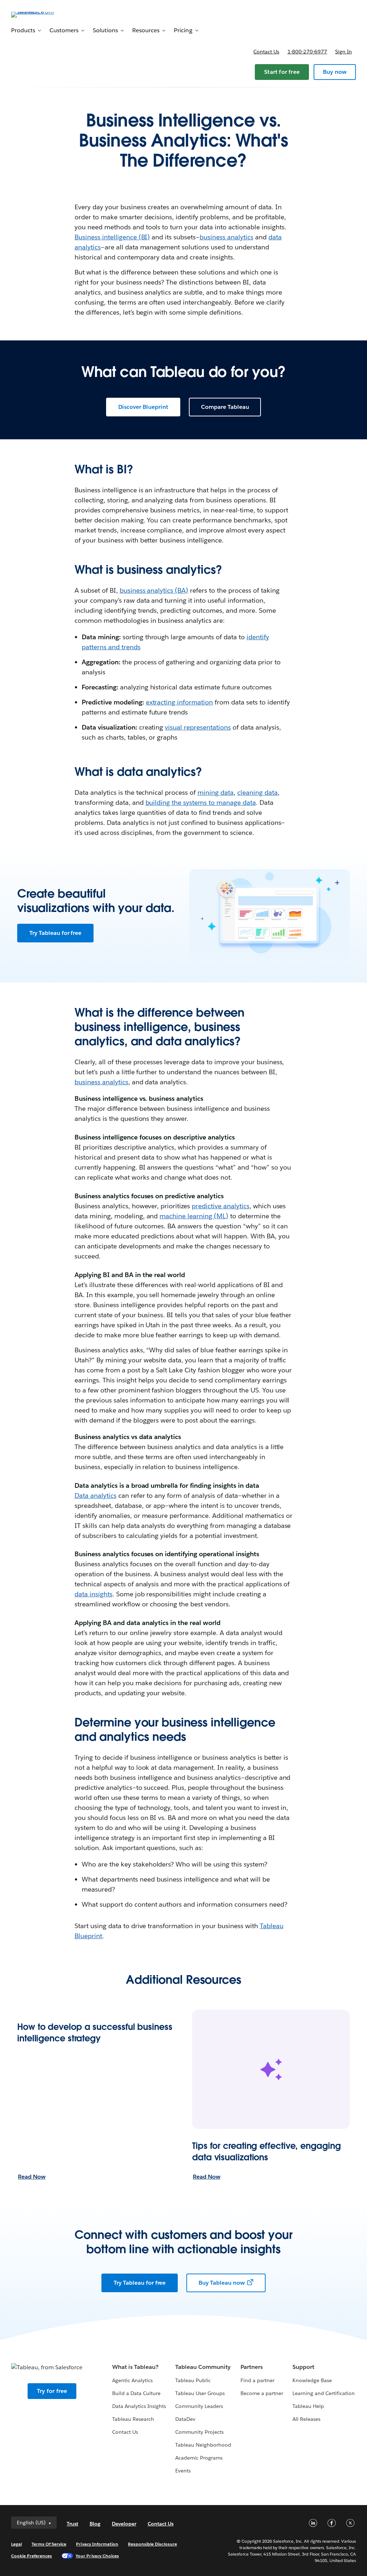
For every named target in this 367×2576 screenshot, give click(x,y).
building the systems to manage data (201, 802)
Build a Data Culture (136, 2393)
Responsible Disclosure (152, 2544)
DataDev (185, 2419)
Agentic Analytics (132, 2380)
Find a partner (258, 2380)
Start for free (282, 72)
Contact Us (125, 2432)
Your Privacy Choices (97, 2556)
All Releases (306, 2419)
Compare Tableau (225, 407)
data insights (94, 1594)
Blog (95, 2524)
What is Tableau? (135, 2367)
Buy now (335, 72)
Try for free (52, 2391)
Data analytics (96, 1495)
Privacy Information (97, 2544)
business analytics (227, 237)
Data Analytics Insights (139, 2406)
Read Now (32, 2177)
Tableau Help (308, 2406)
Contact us (266, 52)
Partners (252, 2367)
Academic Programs (199, 2458)
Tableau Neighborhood (203, 2445)
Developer (124, 2524)
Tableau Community (203, 2367)
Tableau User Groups (200, 2393)
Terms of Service (49, 2544)
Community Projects (199, 2432)
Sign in (344, 52)
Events (183, 2471)
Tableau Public (193, 2380)
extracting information (180, 702)
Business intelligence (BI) (112, 237)
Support (303, 2367)
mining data (216, 792)
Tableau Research (133, 2419)
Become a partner (262, 2393)
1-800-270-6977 (307, 52)
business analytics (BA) (154, 590)
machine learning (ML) (194, 1216)
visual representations (198, 727)
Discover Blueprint (143, 407)
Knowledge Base (312, 2380)
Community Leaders (199, 2406)
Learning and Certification (324, 2393)
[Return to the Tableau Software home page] (38, 14)
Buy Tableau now (222, 2283)
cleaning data (258, 792)
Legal (16, 2544)
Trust (72, 2524)
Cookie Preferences (32, 2556)
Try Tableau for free (55, 933)
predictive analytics (221, 1206)
